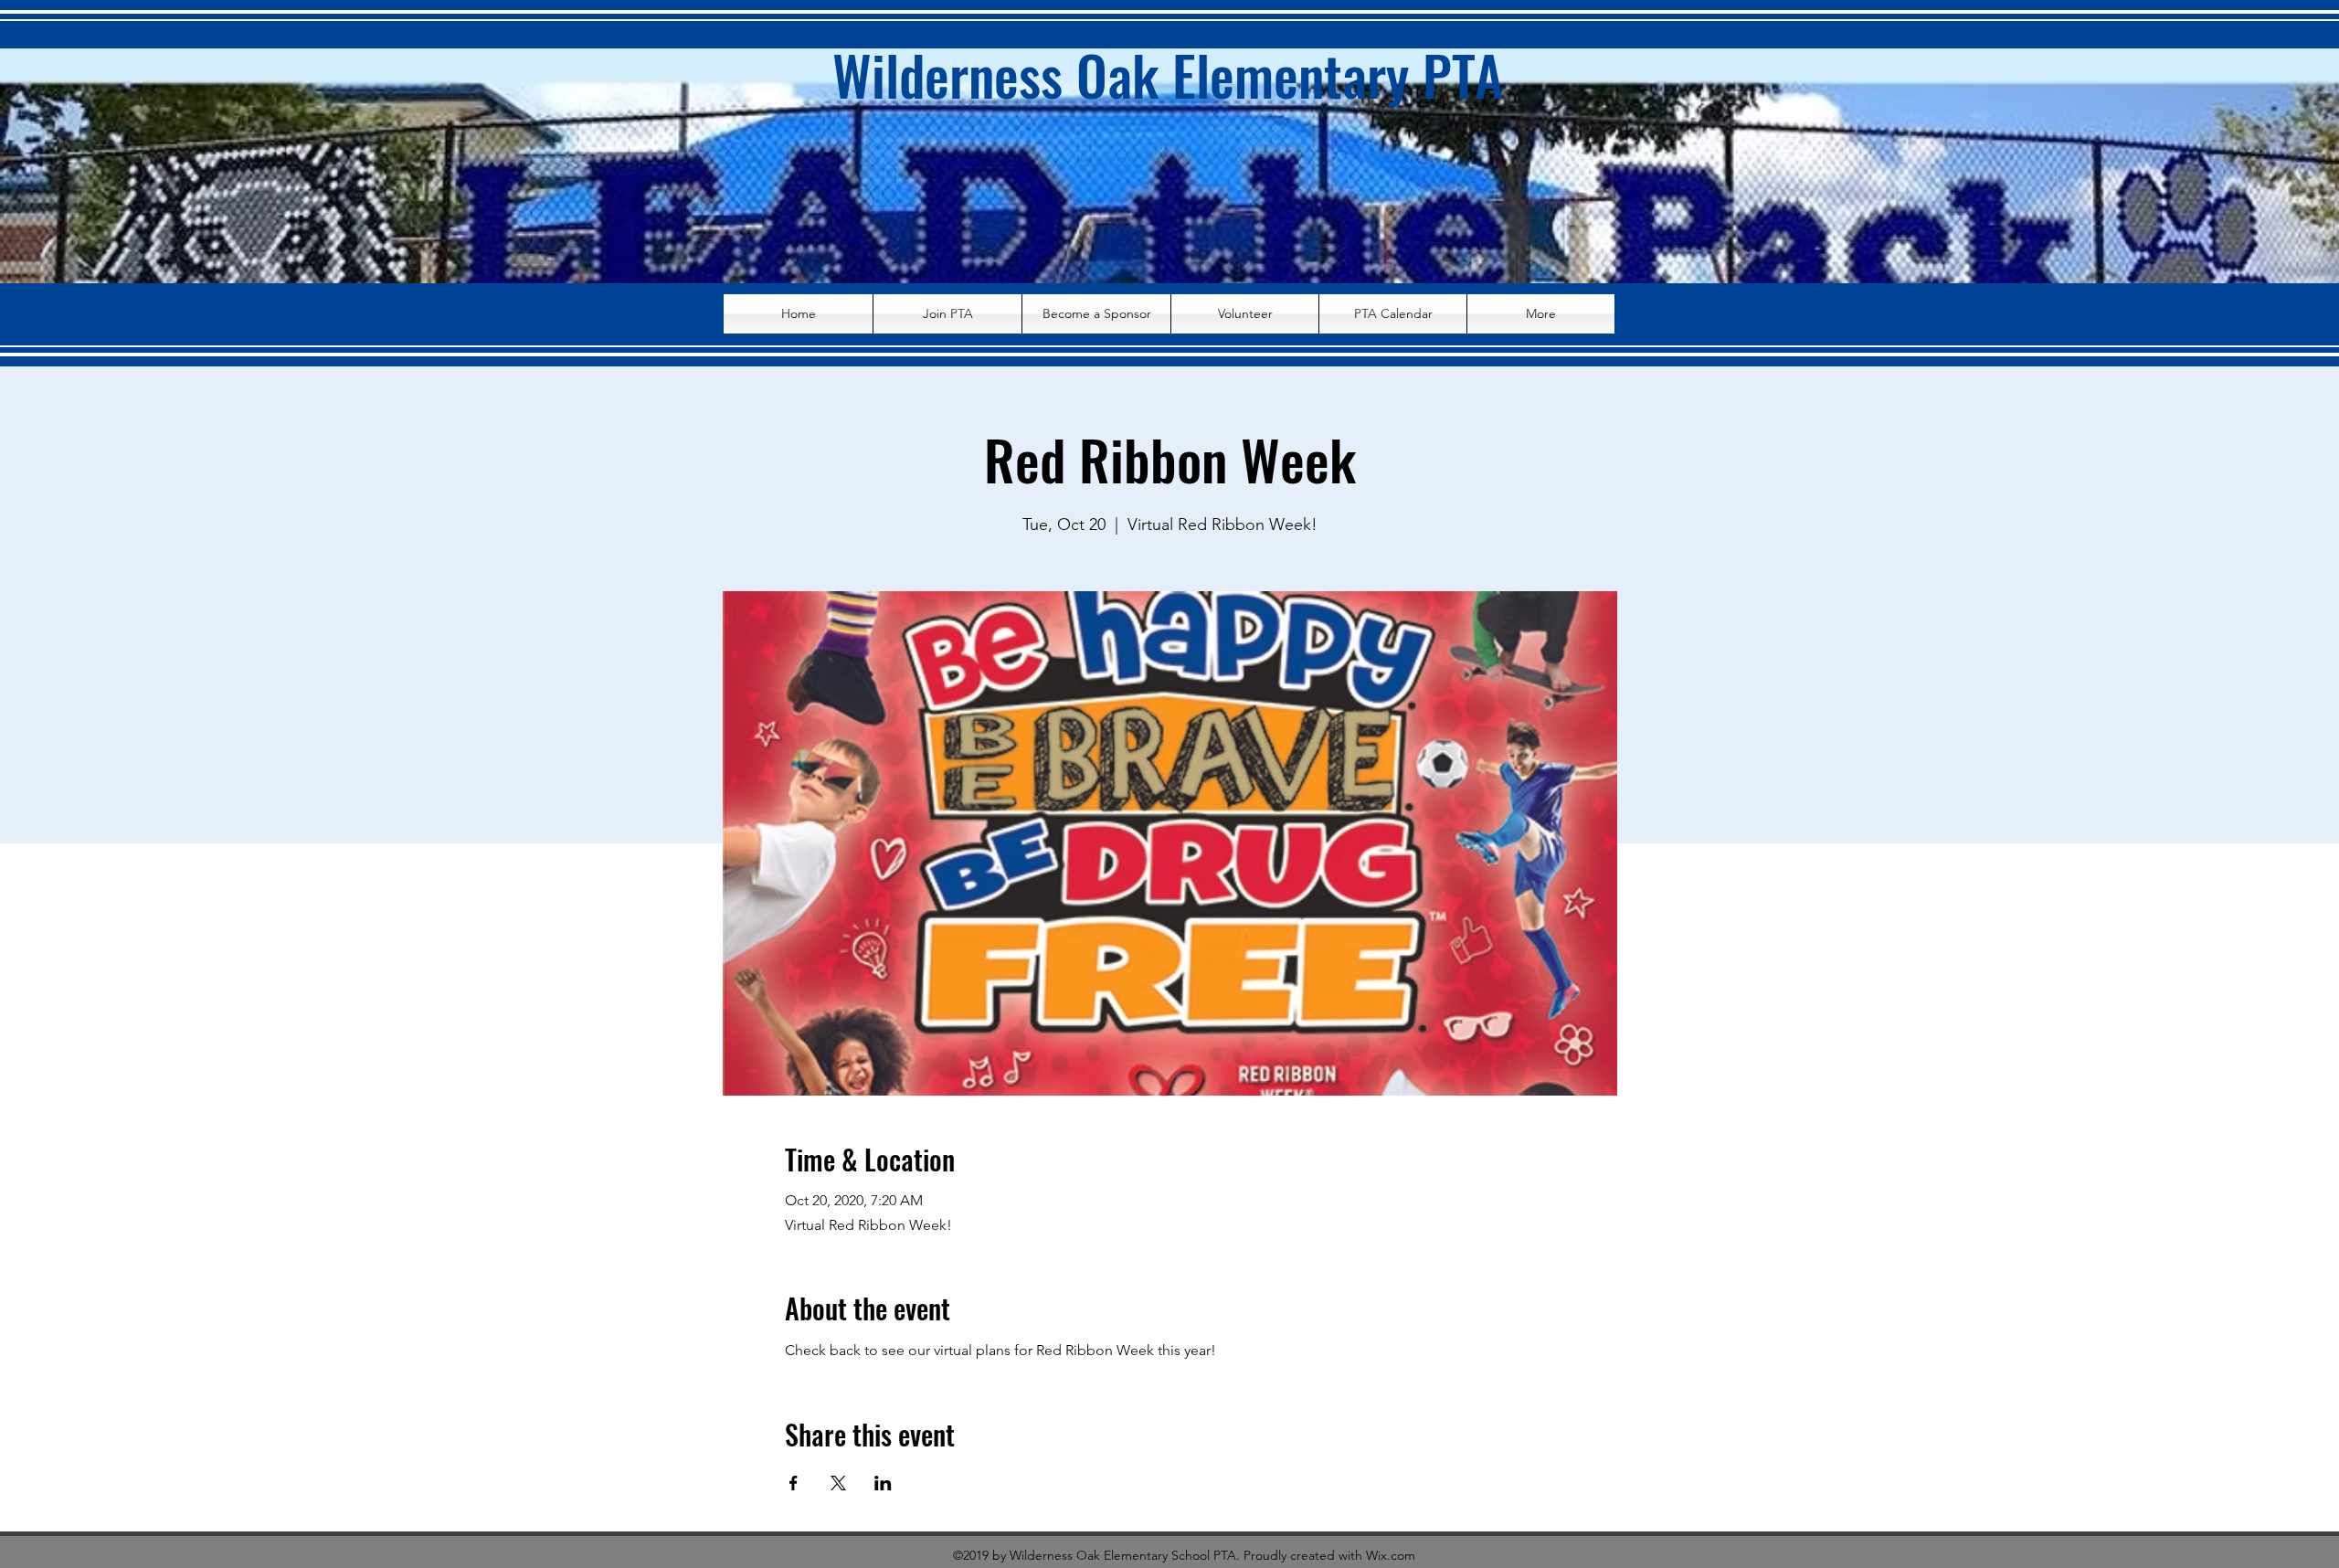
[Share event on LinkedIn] (883, 1483)
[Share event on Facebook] (794, 1483)
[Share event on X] (838, 1483)
